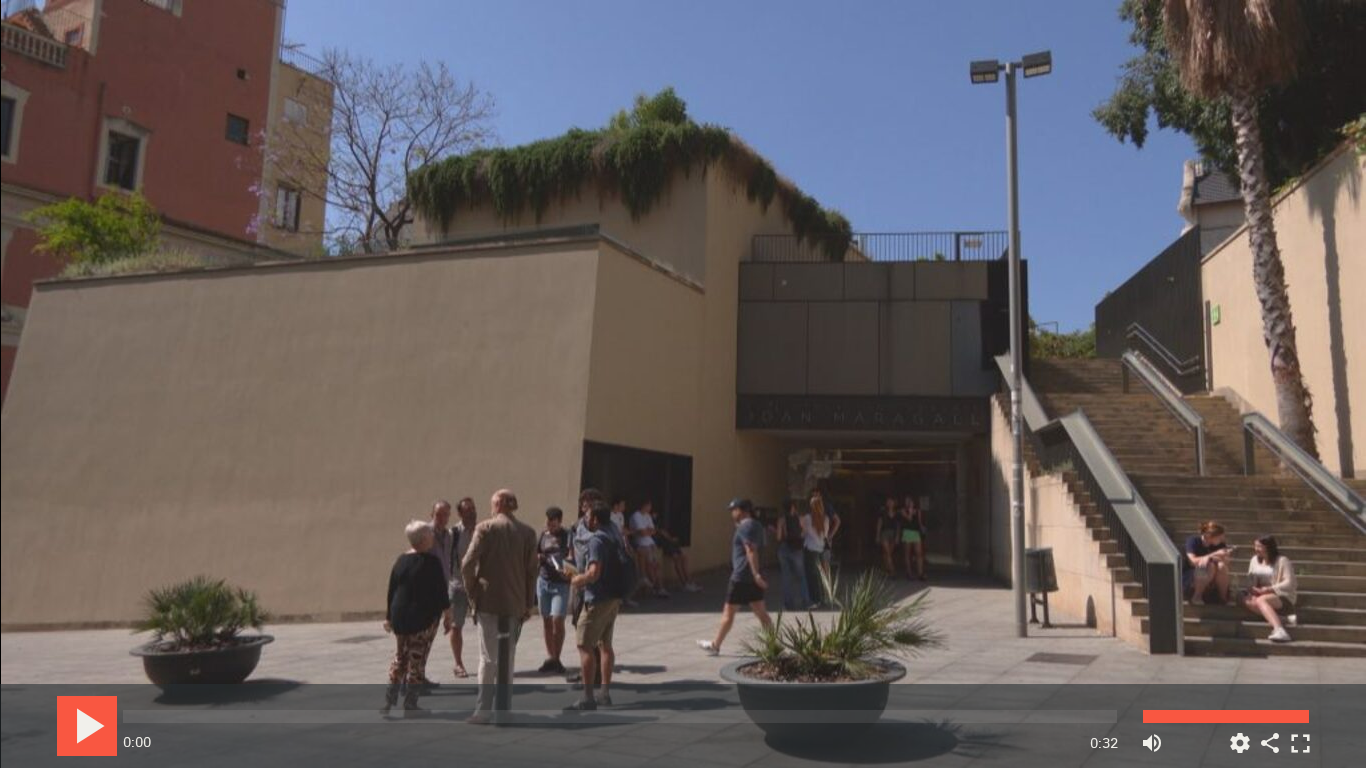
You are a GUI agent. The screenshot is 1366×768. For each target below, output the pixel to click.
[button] (684, 385)
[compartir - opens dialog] (1270, 735)
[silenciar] (1152, 735)
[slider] (620, 716)
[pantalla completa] (1300, 735)
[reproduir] (87, 726)
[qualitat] (1240, 735)
